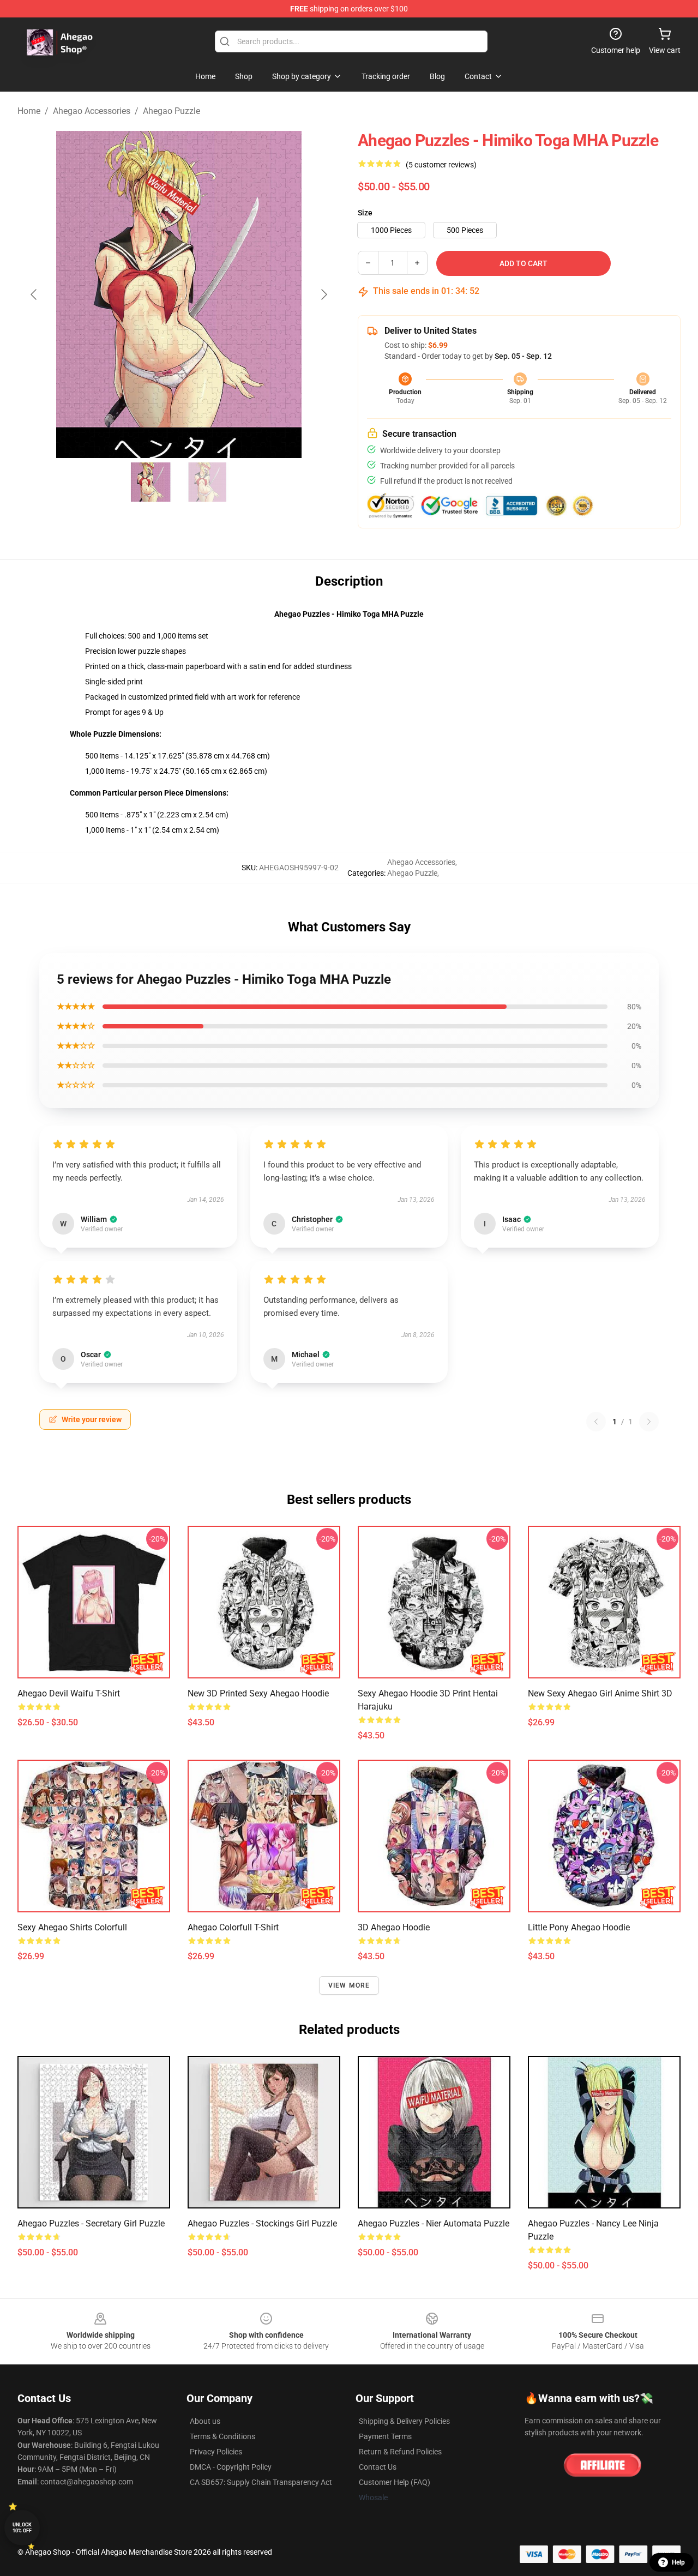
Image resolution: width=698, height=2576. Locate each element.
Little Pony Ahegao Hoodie (579, 1927)
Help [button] (678, 2562)
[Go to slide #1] (151, 482)
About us (205, 2421)
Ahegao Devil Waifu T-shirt (69, 1693)
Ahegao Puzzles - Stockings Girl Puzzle (262, 2223)
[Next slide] (323, 294)
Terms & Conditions (222, 2436)
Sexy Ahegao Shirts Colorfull (72, 1927)
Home (29, 111)
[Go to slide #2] (207, 482)
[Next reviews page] (649, 1422)
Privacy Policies (216, 2452)
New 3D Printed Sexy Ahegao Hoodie (258, 1693)
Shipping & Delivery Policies (404, 2421)
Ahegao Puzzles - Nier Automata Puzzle (434, 2223)
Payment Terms (385, 2436)
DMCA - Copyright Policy (231, 2467)
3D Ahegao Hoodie (394, 1927)
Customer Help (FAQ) (395, 2482)
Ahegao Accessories (92, 111)
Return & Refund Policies (400, 2452)
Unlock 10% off (22, 2528)
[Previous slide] (34, 294)
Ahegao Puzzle (172, 111)
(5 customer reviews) (441, 165)
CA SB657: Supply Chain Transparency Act (261, 2482)
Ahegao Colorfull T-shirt (233, 1927)
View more (349, 1985)
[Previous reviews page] (596, 1422)
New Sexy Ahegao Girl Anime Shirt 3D (600, 1693)
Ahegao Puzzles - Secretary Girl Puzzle (91, 2223)
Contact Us (378, 2467)
